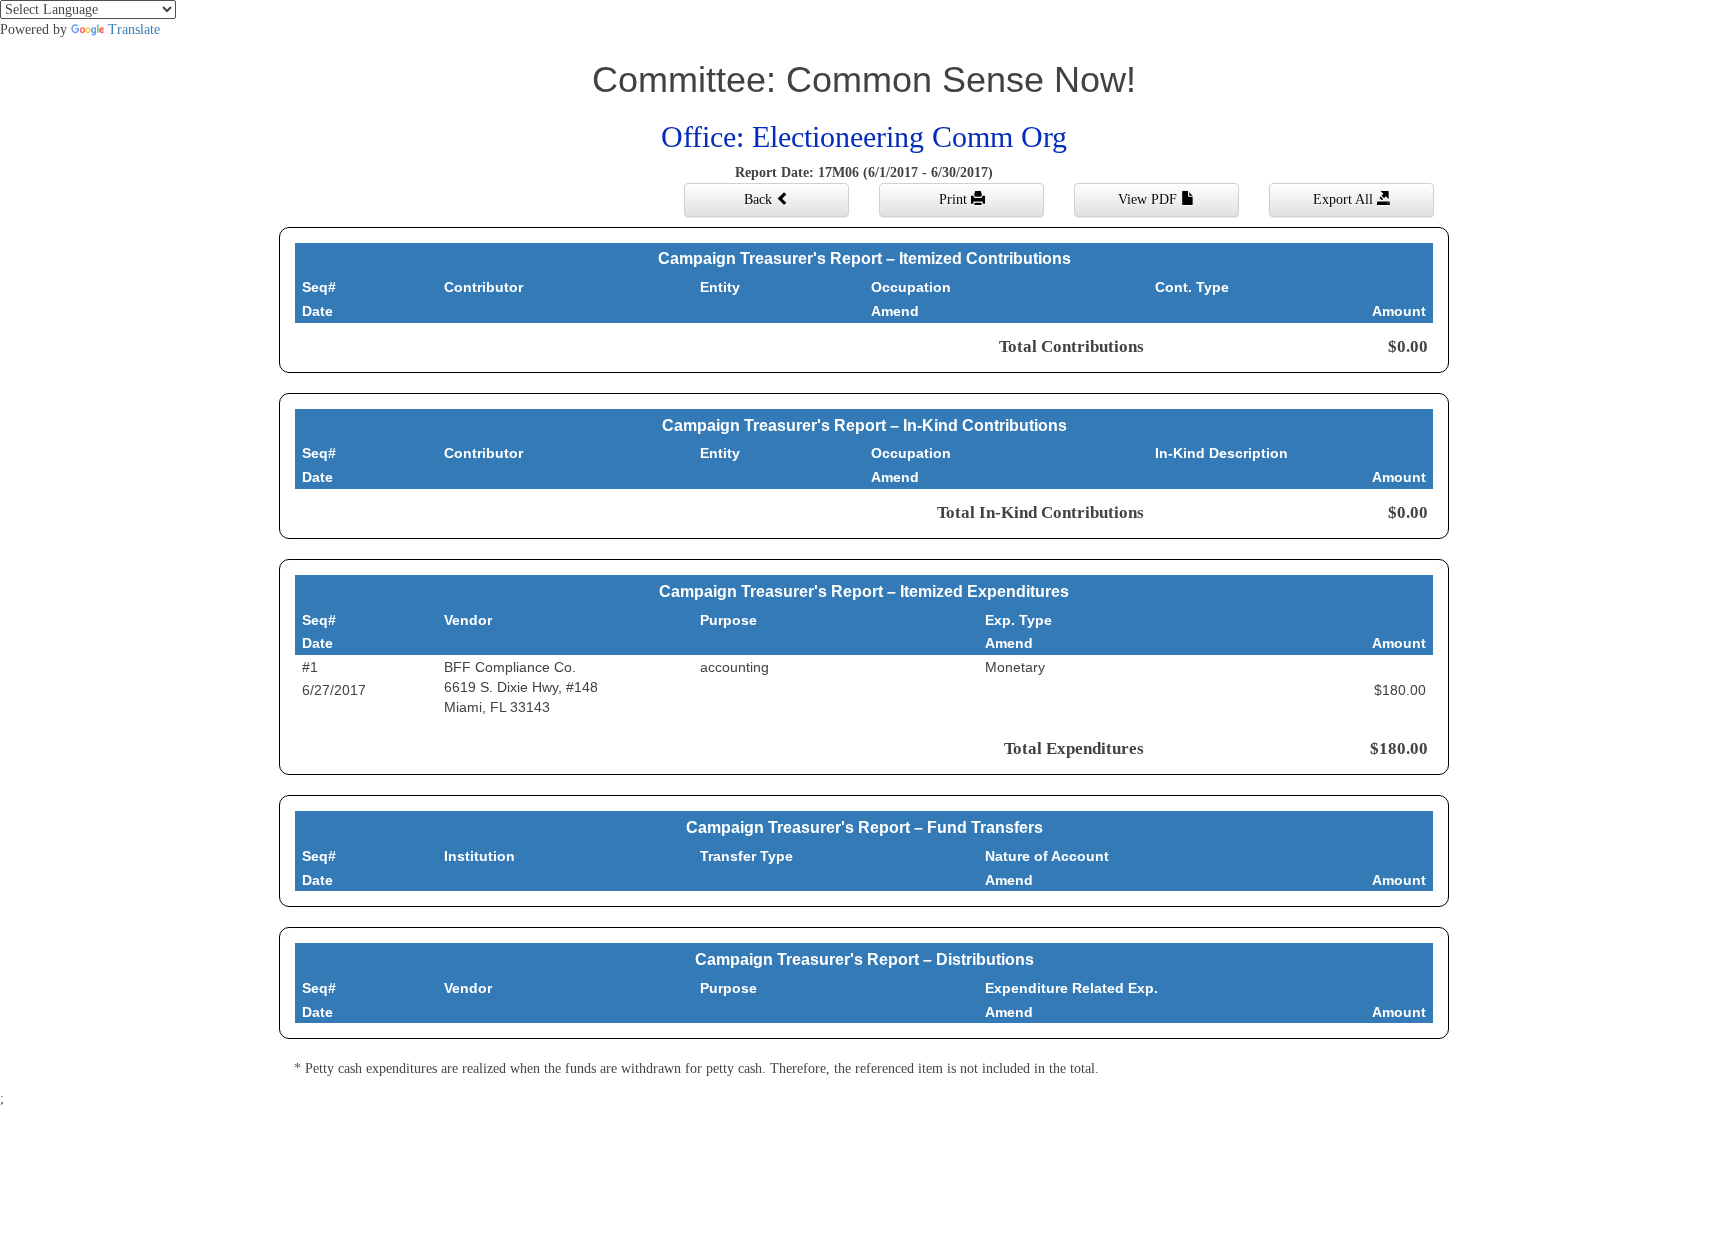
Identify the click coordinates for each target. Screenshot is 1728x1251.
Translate (134, 29)
